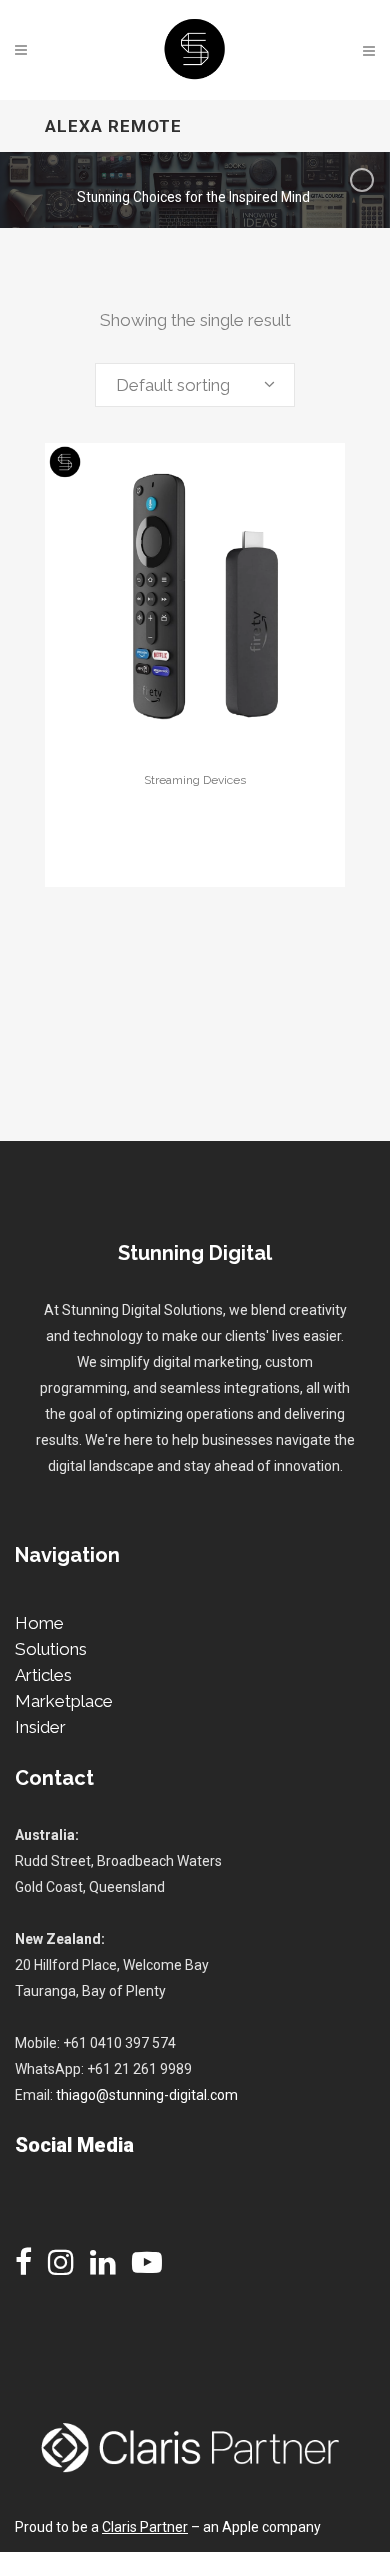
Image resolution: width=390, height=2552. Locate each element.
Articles (43, 1675)
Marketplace (64, 1701)
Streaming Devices (195, 780)
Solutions (51, 1649)
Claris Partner (145, 2527)
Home (39, 1623)
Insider (40, 1727)
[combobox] (195, 385)
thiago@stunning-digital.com (147, 2095)
